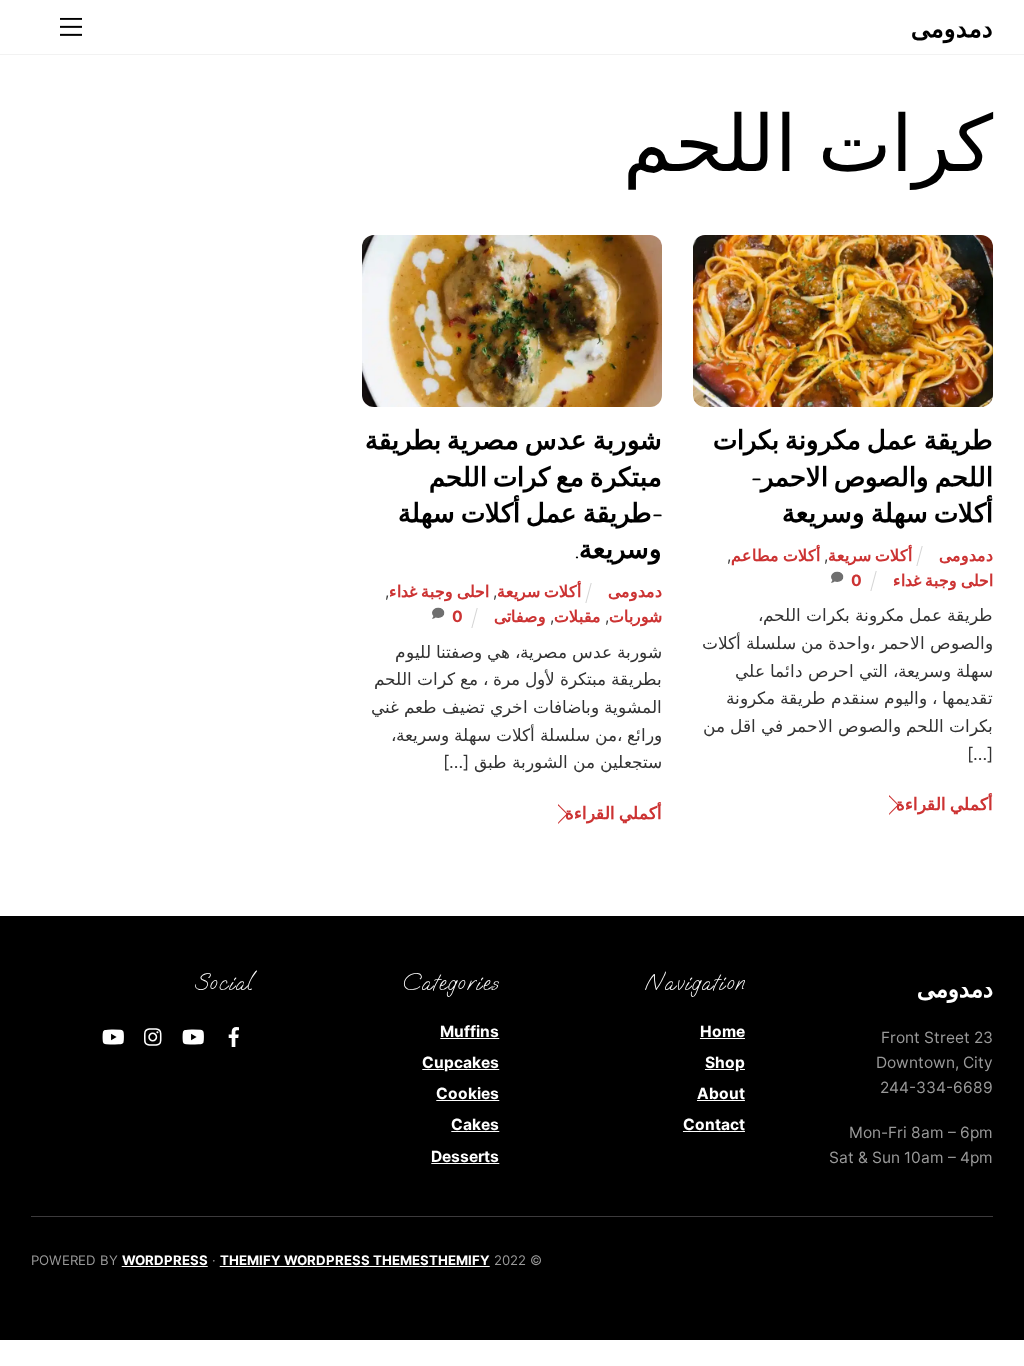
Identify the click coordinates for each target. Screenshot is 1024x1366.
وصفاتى (520, 616)
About (721, 1093)
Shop (725, 1062)
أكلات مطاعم (775, 555)
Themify (459, 1260)
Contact (714, 1124)
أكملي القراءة (944, 803)
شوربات (635, 616)
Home (722, 1031)
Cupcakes (460, 1062)
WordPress (165, 1260)
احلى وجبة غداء (943, 580)
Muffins (469, 1031)
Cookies (467, 1093)
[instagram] (154, 1035)
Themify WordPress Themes (324, 1260)
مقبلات (577, 616)
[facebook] (234, 1035)
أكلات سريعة (870, 555)
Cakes (475, 1124)
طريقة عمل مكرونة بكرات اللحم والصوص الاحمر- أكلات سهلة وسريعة (853, 478)
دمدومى (966, 555)
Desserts (465, 1156)
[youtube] (194, 1035)
